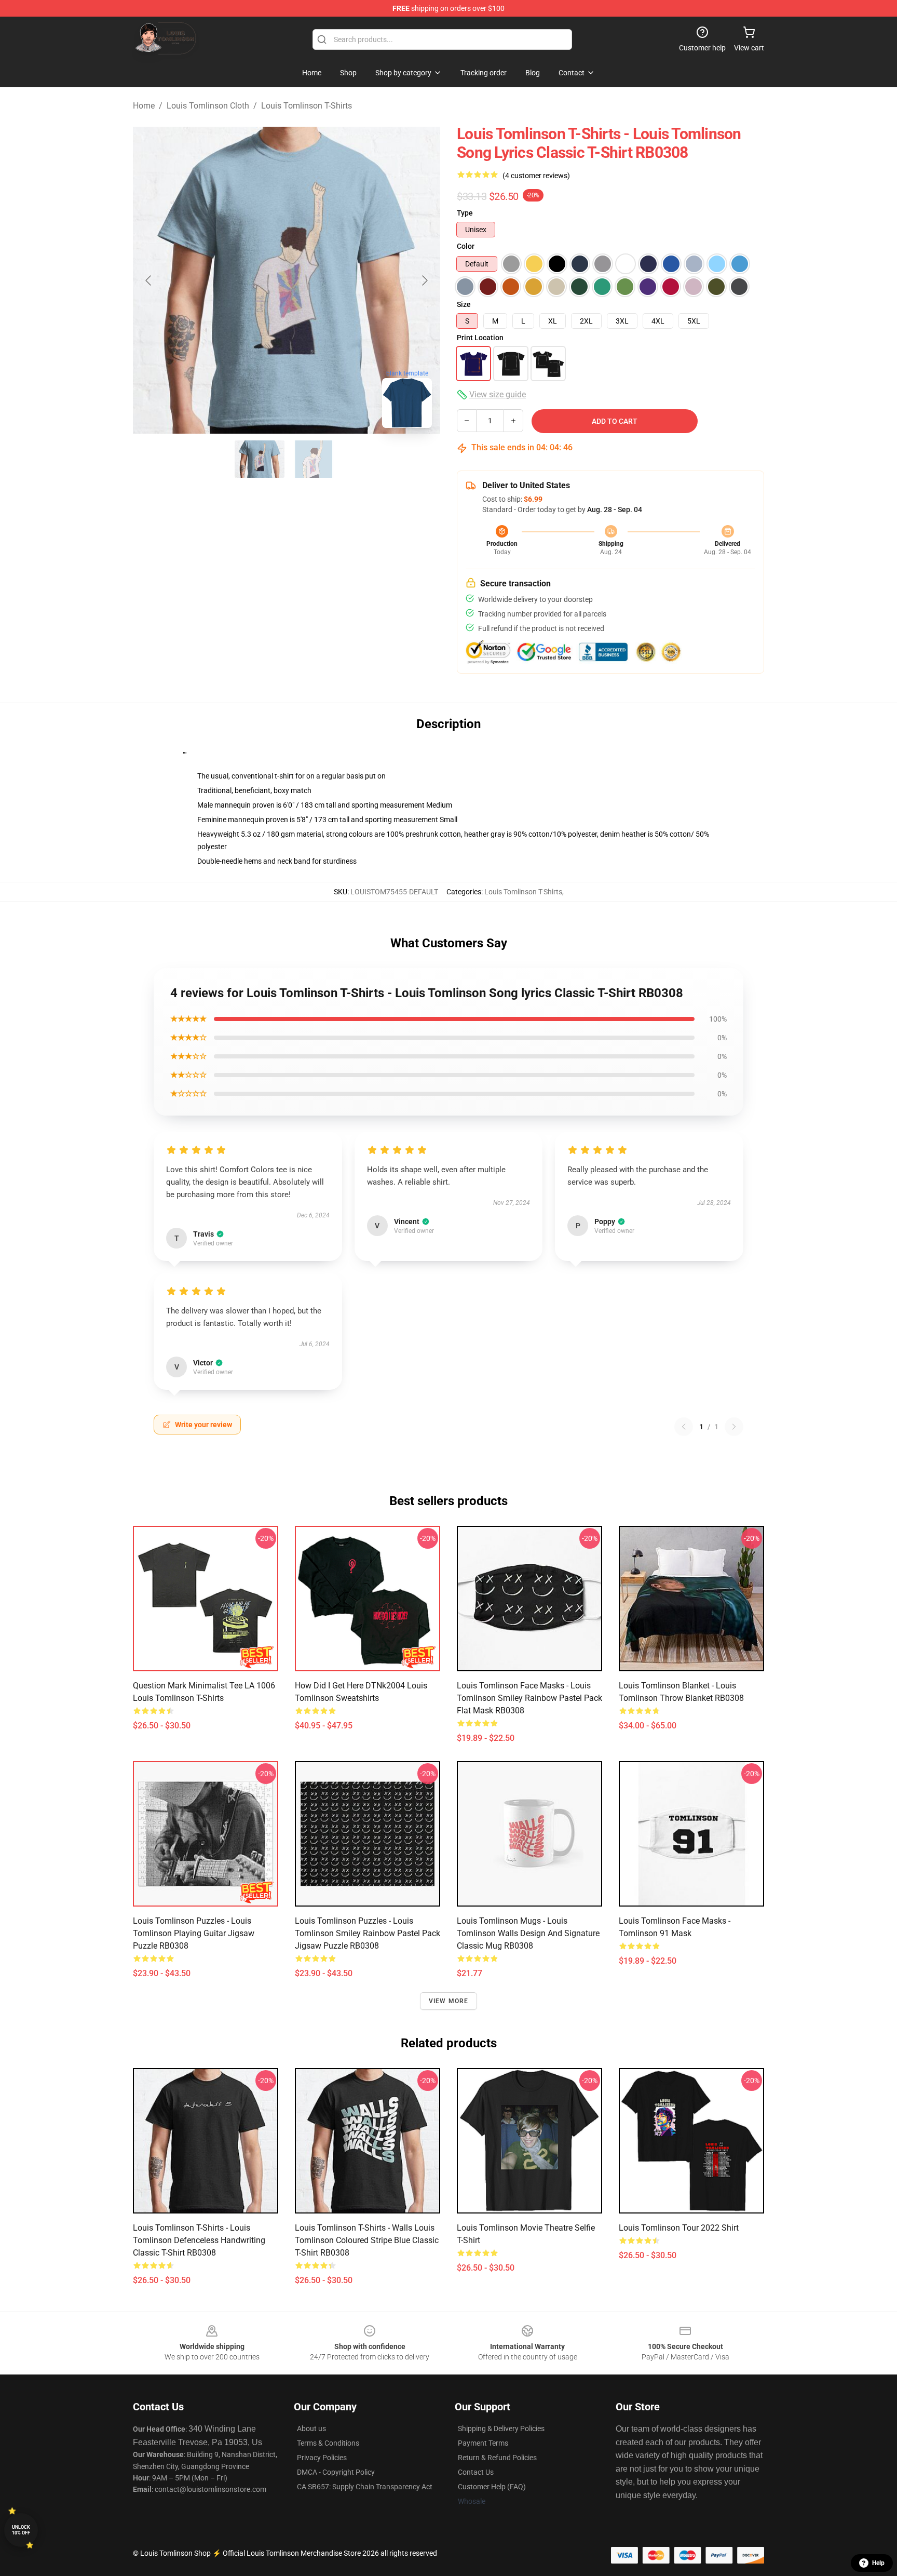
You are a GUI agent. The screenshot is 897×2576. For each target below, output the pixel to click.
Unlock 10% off (21, 2530)
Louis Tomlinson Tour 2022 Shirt (679, 2228)
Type (465, 213)
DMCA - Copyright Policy (336, 2472)
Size (464, 304)
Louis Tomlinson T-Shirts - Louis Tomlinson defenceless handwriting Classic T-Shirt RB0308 (199, 2240)
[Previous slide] (149, 280)
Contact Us (476, 2472)
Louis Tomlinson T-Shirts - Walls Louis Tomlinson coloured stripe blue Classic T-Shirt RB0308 (367, 2240)
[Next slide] (424, 280)
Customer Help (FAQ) (492, 2487)
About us (311, 2429)
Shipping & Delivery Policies (501, 2429)
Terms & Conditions (328, 2443)
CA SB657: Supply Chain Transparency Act (365, 2487)
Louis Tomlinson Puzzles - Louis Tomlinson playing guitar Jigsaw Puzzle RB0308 (194, 1933)
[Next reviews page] (734, 1427)
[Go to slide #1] (260, 459)
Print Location (480, 338)
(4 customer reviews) (536, 176)
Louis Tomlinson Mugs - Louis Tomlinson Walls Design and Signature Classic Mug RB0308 (528, 1933)
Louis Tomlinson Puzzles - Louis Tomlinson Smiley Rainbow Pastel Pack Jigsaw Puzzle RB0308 (368, 1933)
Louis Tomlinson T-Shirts (307, 106)
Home (144, 106)
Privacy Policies (322, 2458)
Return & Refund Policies (497, 2458)
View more (449, 2001)
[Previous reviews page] (684, 1427)
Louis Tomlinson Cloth (208, 106)
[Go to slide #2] (314, 459)
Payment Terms (483, 2443)
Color (466, 246)
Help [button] (878, 2563)
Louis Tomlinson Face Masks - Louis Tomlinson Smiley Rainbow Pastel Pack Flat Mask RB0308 (529, 1698)
